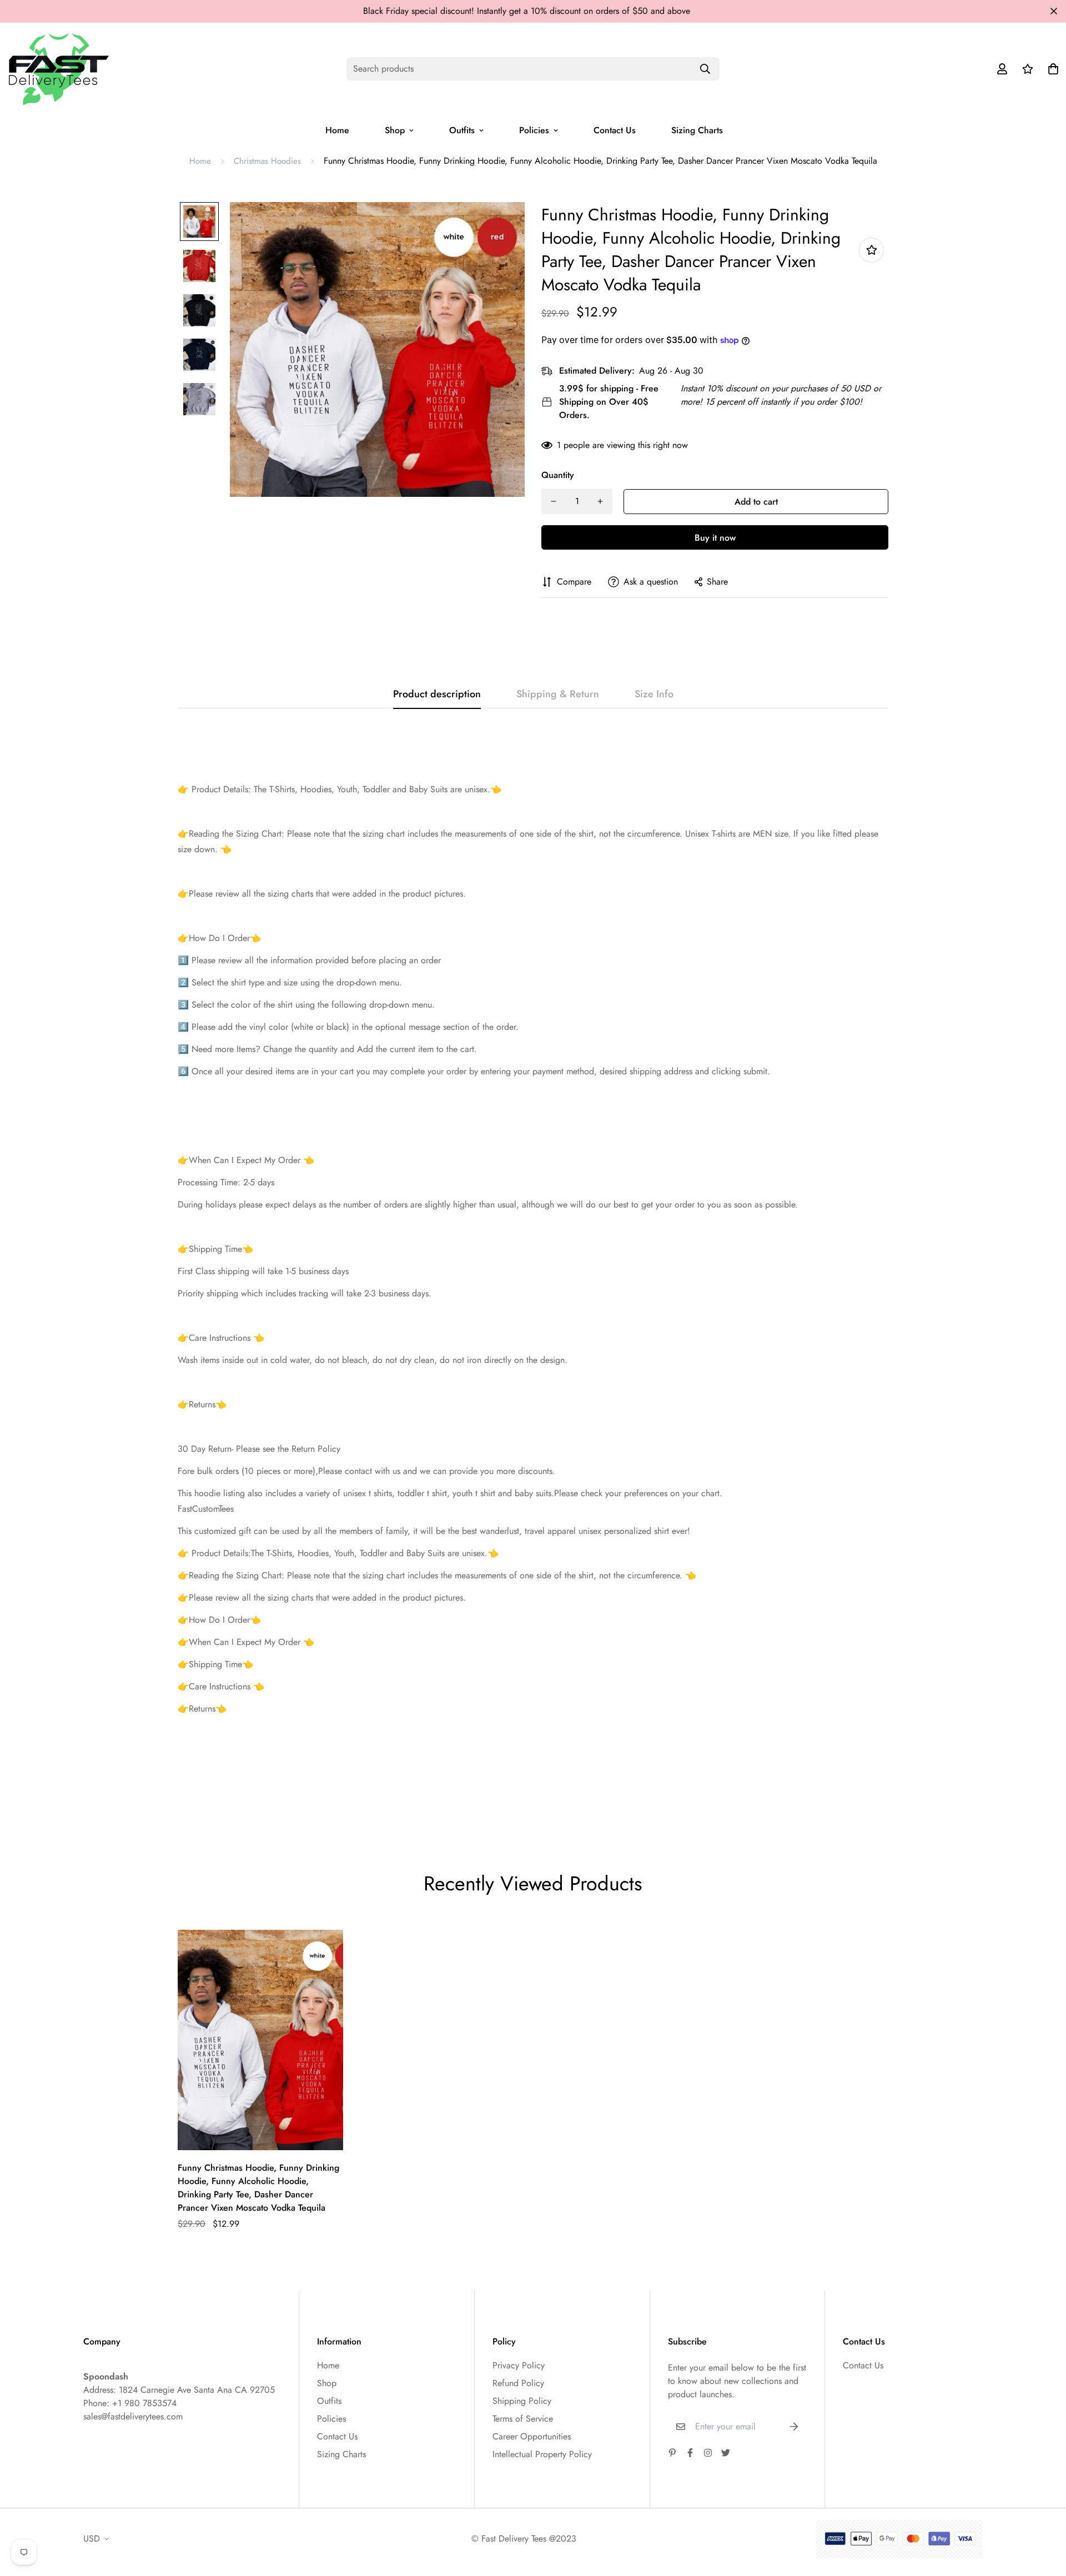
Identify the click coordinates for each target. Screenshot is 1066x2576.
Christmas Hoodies (267, 161)
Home (337, 130)
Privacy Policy (519, 2365)
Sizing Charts (697, 130)
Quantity (558, 475)
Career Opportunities (532, 2436)
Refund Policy (518, 2383)
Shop (395, 130)
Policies (534, 130)
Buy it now (715, 538)
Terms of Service (523, 2419)
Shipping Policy (522, 2401)
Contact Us (615, 130)
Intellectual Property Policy (542, 2454)
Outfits (462, 130)
